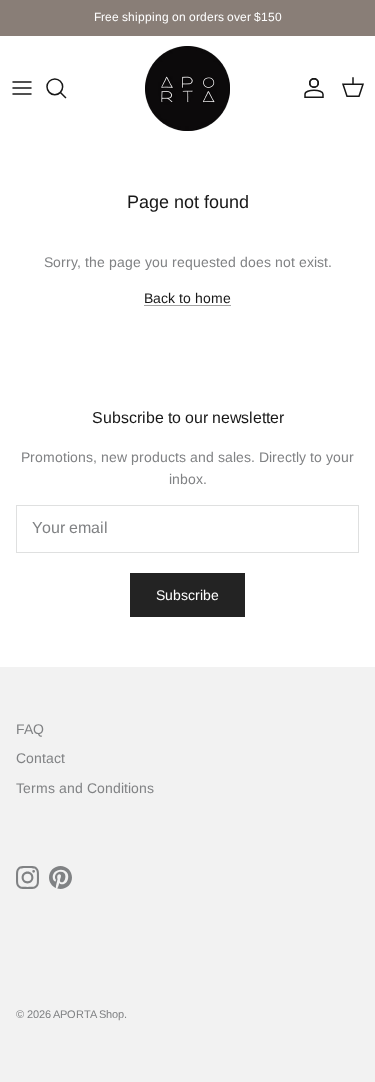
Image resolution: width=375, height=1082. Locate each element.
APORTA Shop (88, 1014)
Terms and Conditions (85, 788)
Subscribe (187, 595)
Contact (40, 758)
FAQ (30, 729)
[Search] (66, 88)
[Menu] (22, 88)
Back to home (187, 298)
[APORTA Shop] (187, 88)
